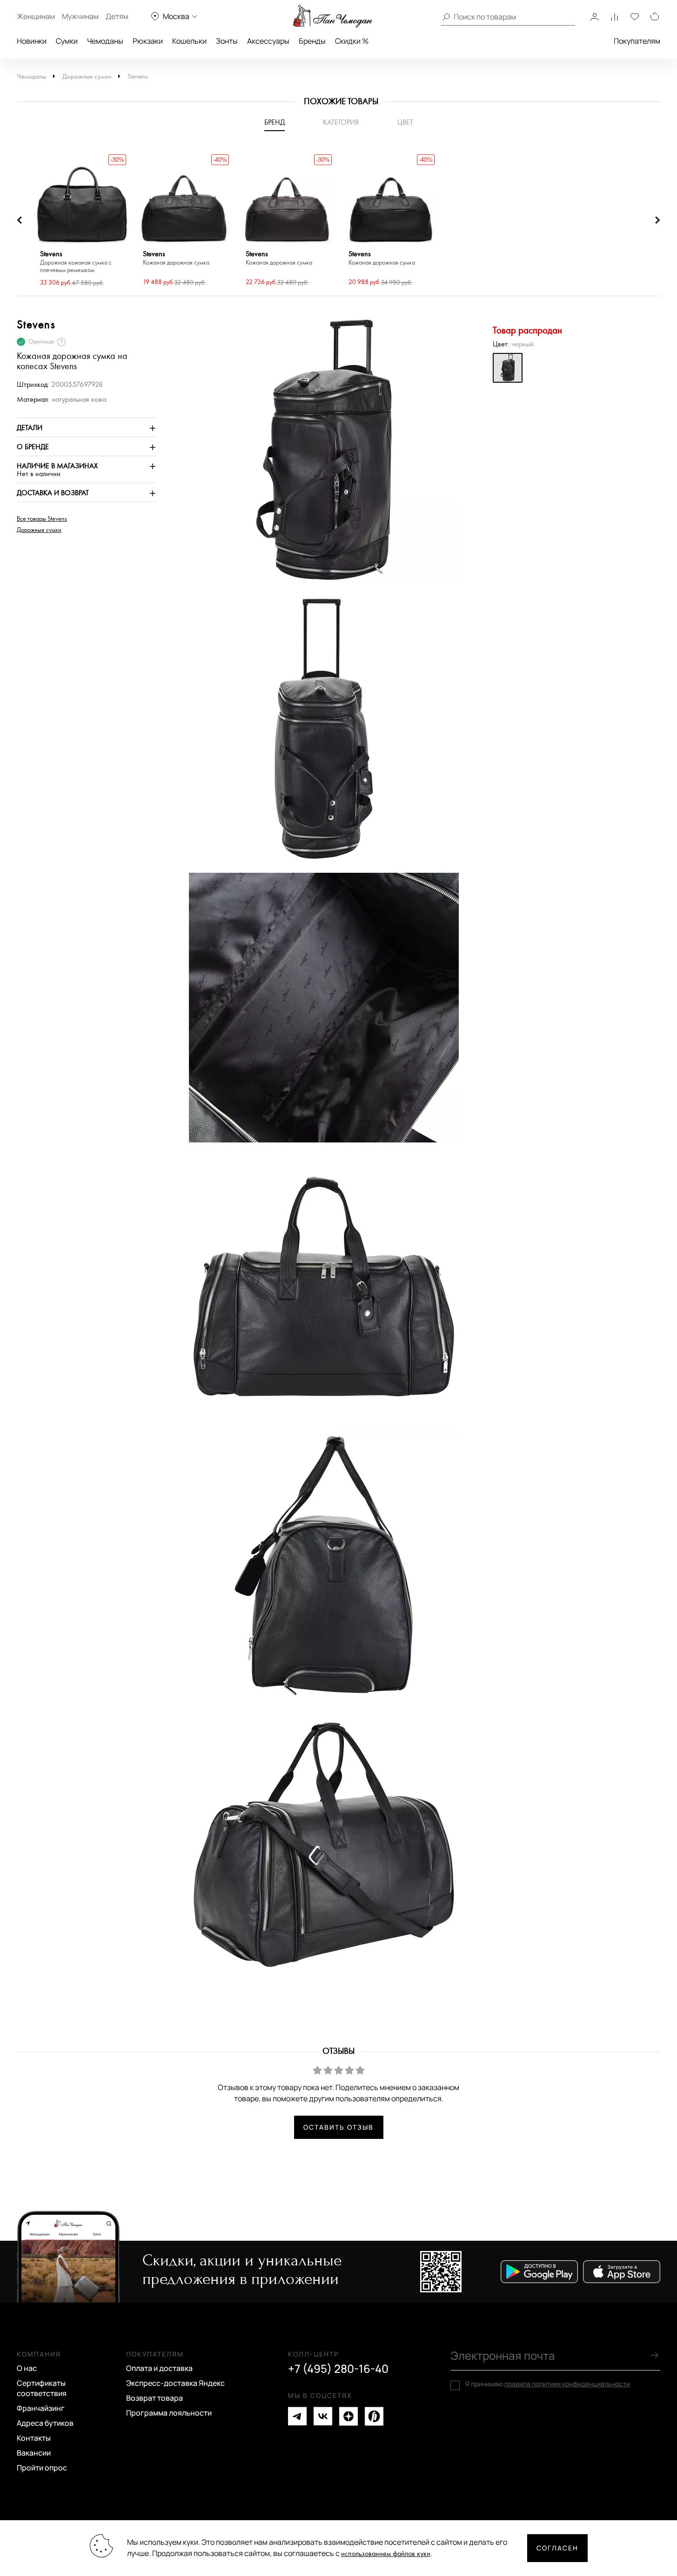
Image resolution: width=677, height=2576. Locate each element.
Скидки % (352, 41)
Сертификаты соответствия (42, 2388)
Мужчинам (80, 16)
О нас (27, 2368)
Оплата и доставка (159, 2368)
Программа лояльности (169, 2413)
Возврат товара (154, 2398)
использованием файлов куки (386, 2554)
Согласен (557, 2548)
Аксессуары (268, 41)
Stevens (137, 76)
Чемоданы (105, 41)
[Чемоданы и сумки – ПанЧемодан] (333, 16)
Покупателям (637, 41)
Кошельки (189, 41)
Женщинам (36, 16)
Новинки (32, 41)
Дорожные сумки (87, 76)
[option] (82, 220)
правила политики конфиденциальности (567, 2384)
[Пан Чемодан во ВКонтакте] (323, 2416)
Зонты (227, 41)
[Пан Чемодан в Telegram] (297, 2416)
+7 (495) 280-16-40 (338, 2369)
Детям (117, 16)
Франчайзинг (41, 2408)
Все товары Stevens (42, 519)
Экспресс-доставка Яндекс (175, 2383)
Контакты (34, 2438)
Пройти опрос (42, 2468)
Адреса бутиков (45, 2423)
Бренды (312, 41)
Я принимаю (548, 2384)
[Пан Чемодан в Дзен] (349, 2416)
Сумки (67, 41)
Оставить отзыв (338, 2127)
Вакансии (34, 2453)
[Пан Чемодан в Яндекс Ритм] (374, 2416)
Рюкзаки (148, 41)
